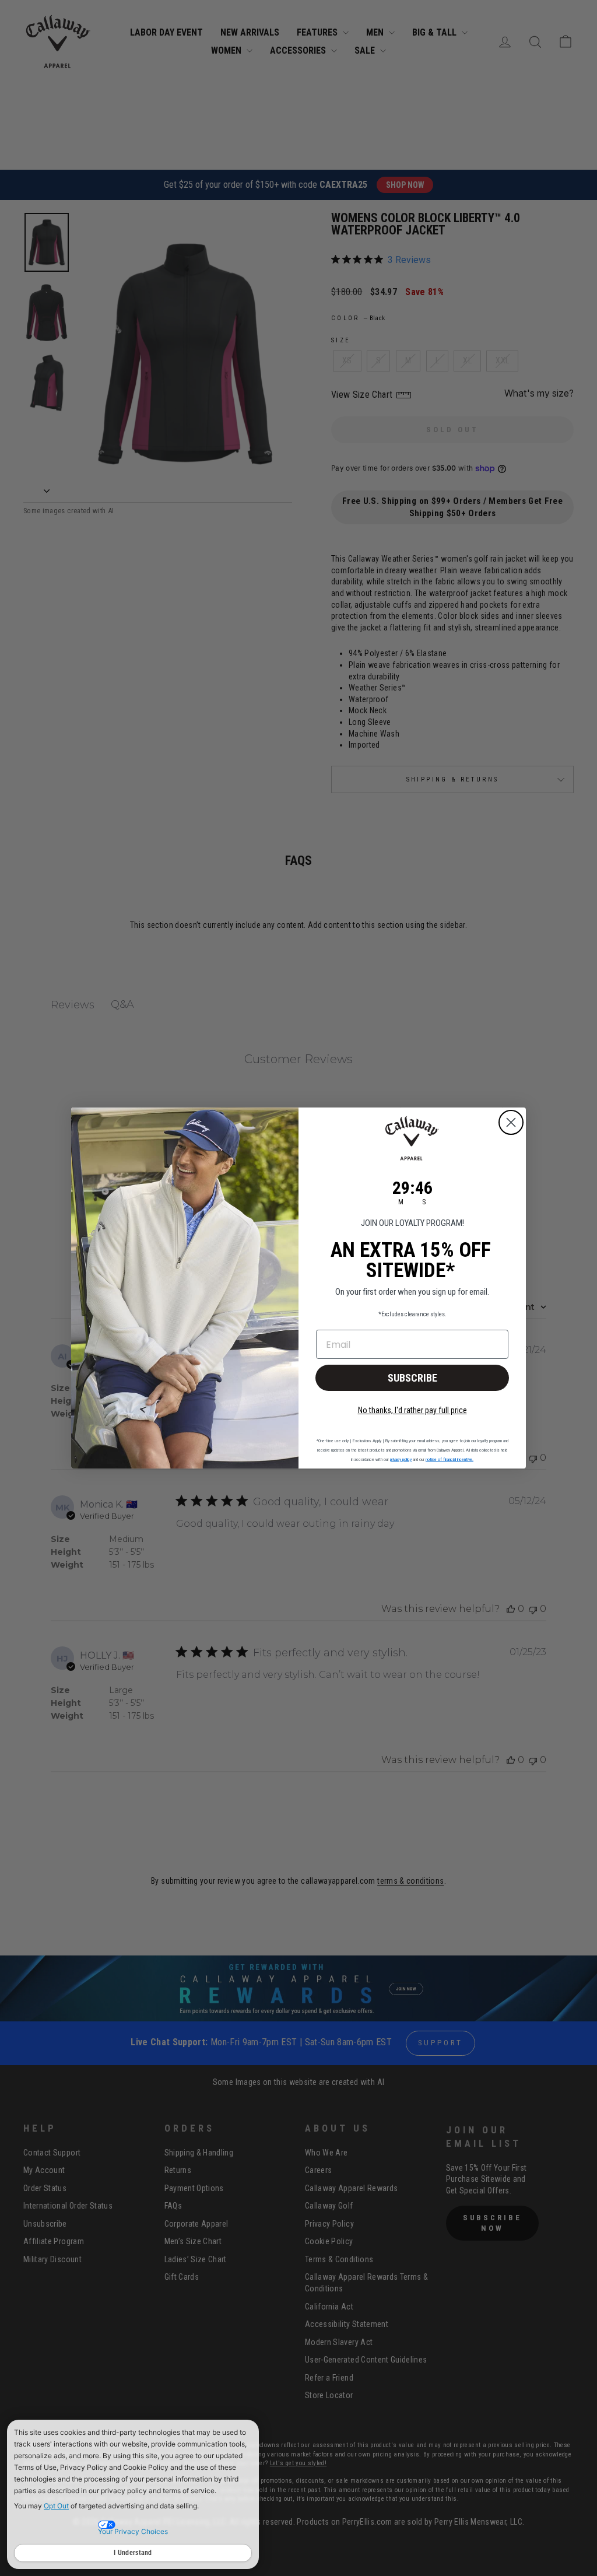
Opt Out (56, 2506)
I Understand (133, 2553)
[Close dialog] (511, 1122)
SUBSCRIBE (412, 1378)
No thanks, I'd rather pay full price (412, 1410)
